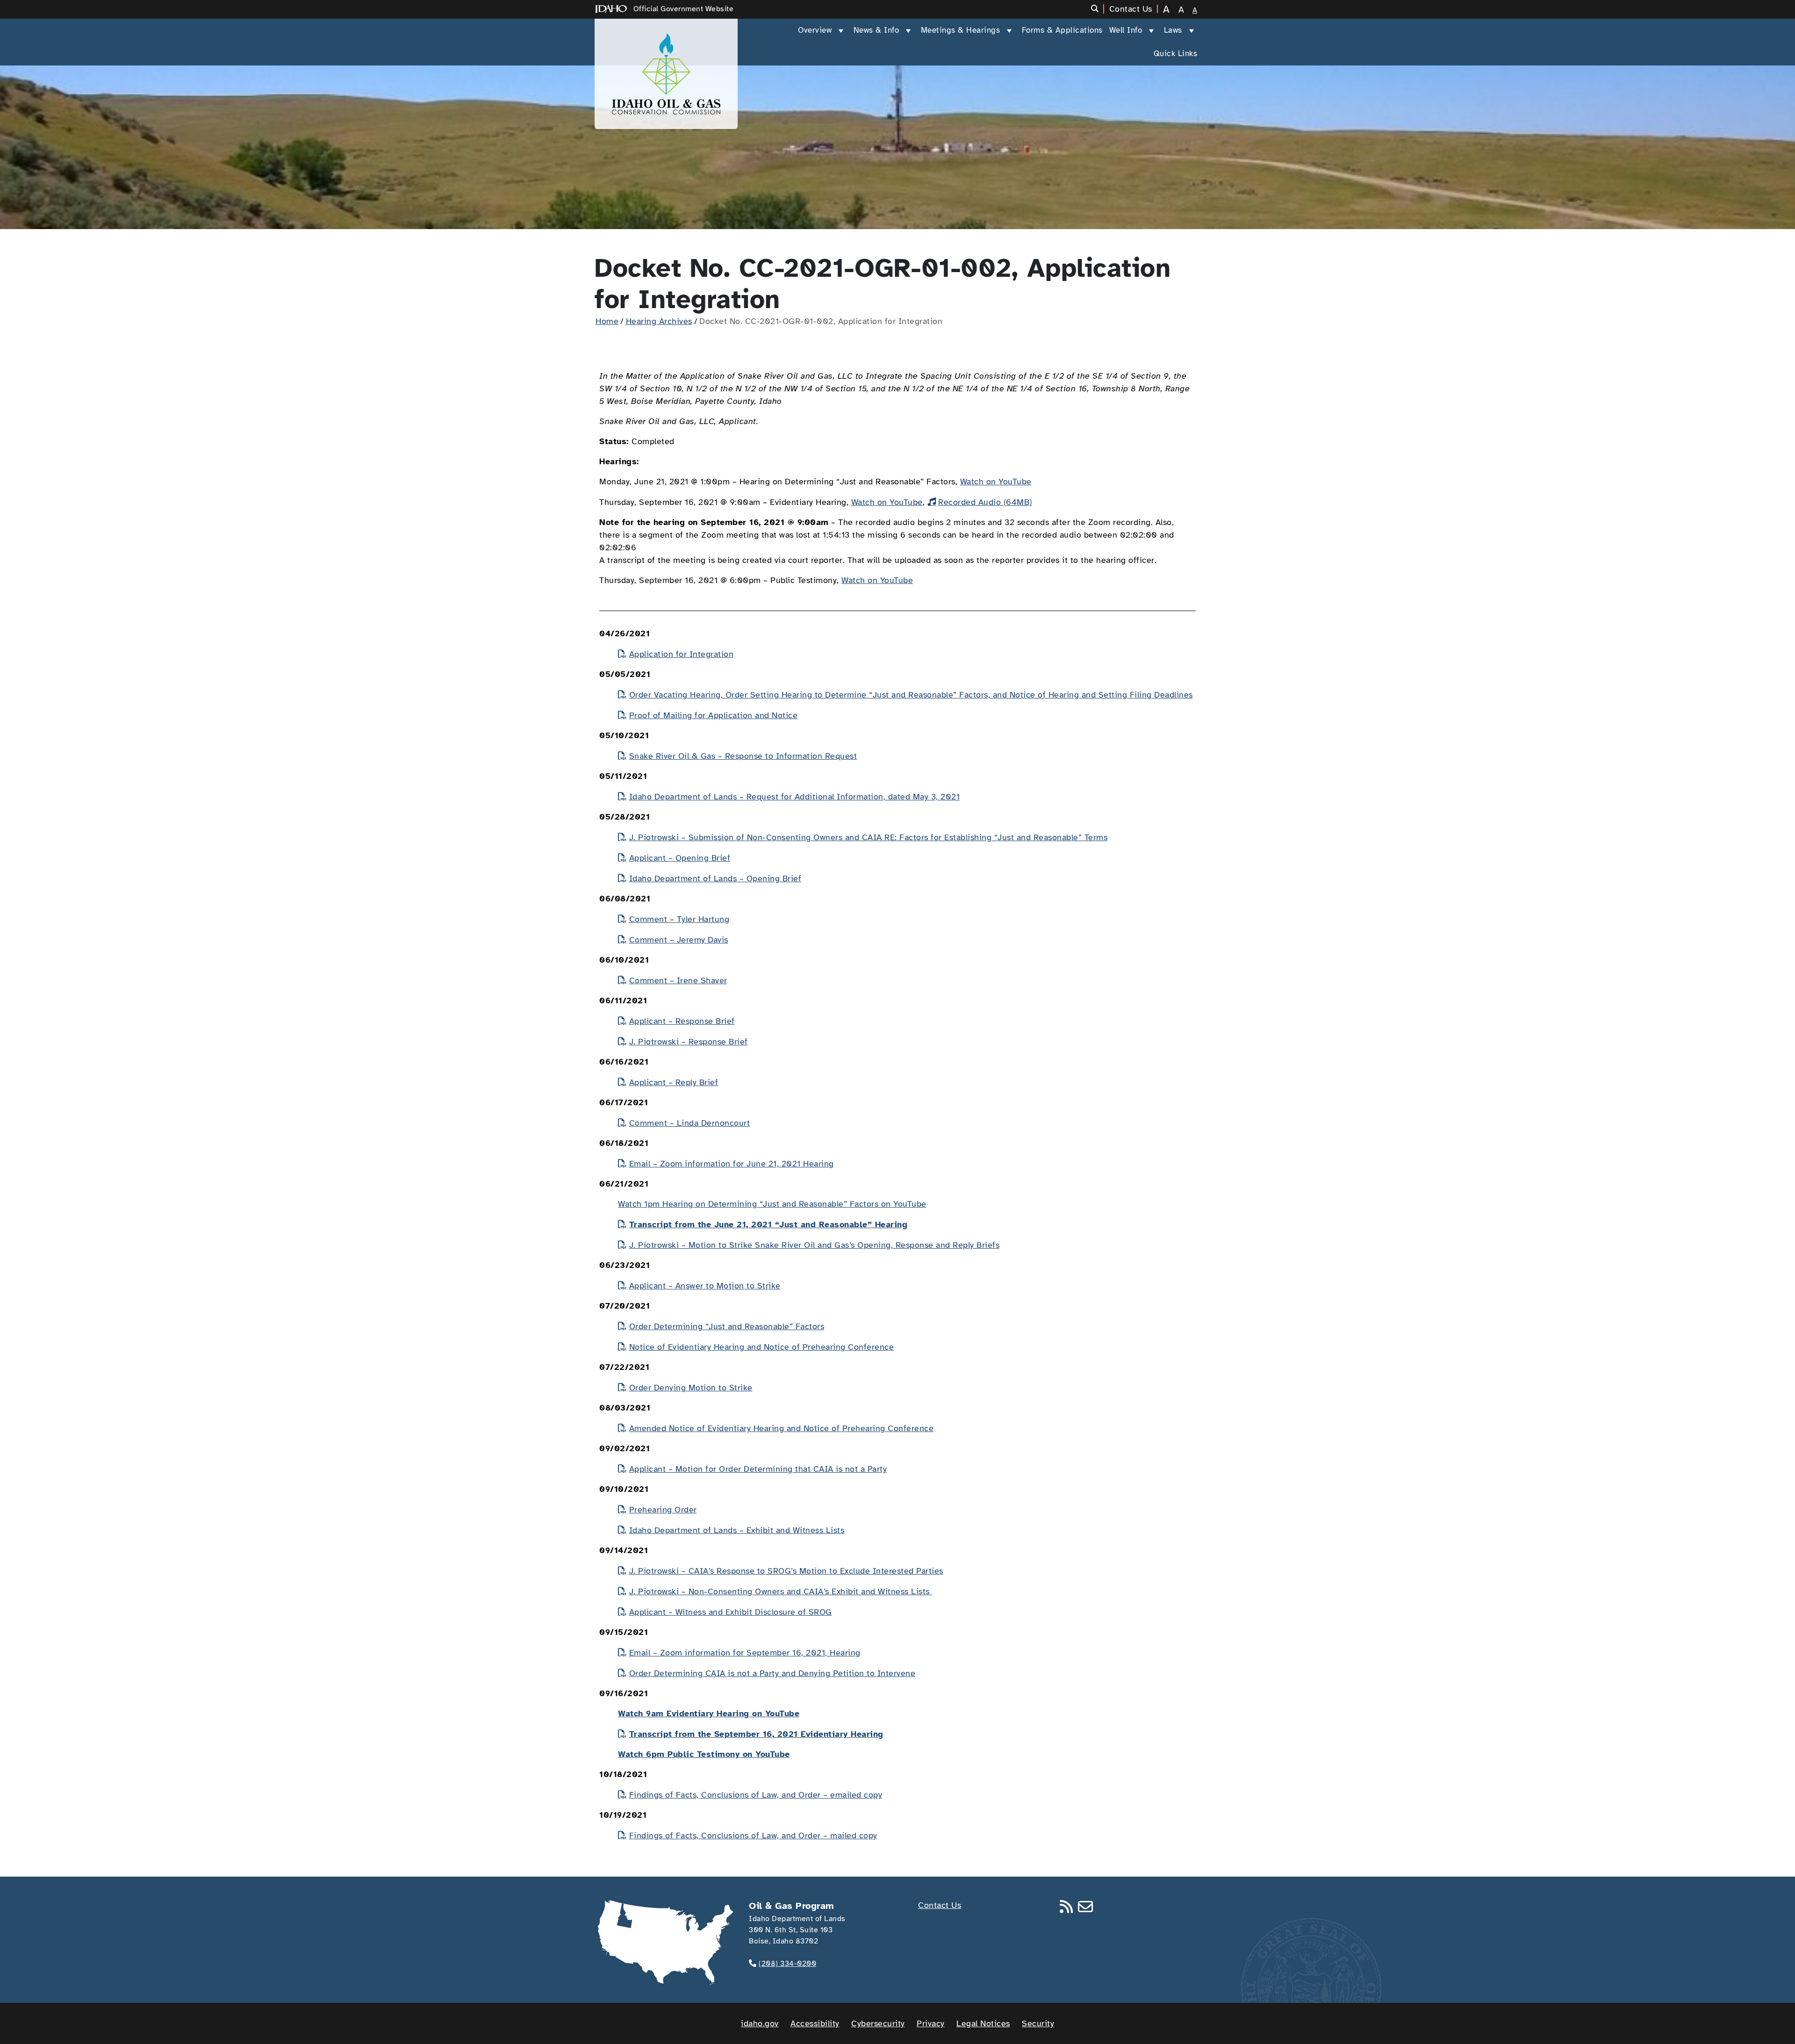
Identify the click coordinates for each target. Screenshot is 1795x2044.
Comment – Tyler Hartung (679, 919)
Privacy (931, 2023)
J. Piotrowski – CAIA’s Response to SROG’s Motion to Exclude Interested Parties (786, 1571)
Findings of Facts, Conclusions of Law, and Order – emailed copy (756, 1795)
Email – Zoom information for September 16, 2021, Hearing (745, 1653)
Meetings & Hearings (961, 30)
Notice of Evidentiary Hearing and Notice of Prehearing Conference (761, 1347)
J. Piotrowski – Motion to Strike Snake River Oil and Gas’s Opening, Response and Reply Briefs (814, 1245)
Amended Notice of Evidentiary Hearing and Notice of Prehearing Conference (781, 1428)
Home (607, 321)
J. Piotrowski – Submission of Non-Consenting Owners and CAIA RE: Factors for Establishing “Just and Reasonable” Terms (868, 837)
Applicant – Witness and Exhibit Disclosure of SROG (731, 1612)
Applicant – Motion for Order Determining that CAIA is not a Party (758, 1469)
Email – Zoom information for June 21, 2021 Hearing (732, 1164)
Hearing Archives (659, 321)
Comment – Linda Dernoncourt (689, 1123)
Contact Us (940, 1905)
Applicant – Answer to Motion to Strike (705, 1286)
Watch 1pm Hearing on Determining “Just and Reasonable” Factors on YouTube (772, 1204)
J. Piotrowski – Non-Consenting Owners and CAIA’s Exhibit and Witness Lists (781, 1591)
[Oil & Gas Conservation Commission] (666, 74)
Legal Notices (983, 2023)
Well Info (1126, 30)
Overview (815, 30)
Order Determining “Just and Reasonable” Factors (727, 1326)
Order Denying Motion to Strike (691, 1388)
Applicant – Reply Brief (674, 1082)
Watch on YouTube (996, 482)
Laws (1173, 30)
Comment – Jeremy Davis (679, 940)
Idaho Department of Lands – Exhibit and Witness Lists (737, 1530)
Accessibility (815, 2023)
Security (1038, 2023)
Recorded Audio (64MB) (985, 502)
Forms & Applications (1062, 30)
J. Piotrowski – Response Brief (689, 1042)
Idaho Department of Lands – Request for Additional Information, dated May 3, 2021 (794, 797)
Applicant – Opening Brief (680, 858)
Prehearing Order (663, 1510)
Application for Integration (681, 654)
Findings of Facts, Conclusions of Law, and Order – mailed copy (753, 1835)
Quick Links (1176, 54)
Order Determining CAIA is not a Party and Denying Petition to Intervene (772, 1673)
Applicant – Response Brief (682, 1021)
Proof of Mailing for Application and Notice (713, 715)
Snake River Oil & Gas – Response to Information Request (743, 756)
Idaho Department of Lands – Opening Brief (715, 878)
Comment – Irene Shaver (678, 980)
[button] (1098, 9)
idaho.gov (760, 2023)
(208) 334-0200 (787, 1964)
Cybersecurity (878, 2023)
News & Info (876, 30)
